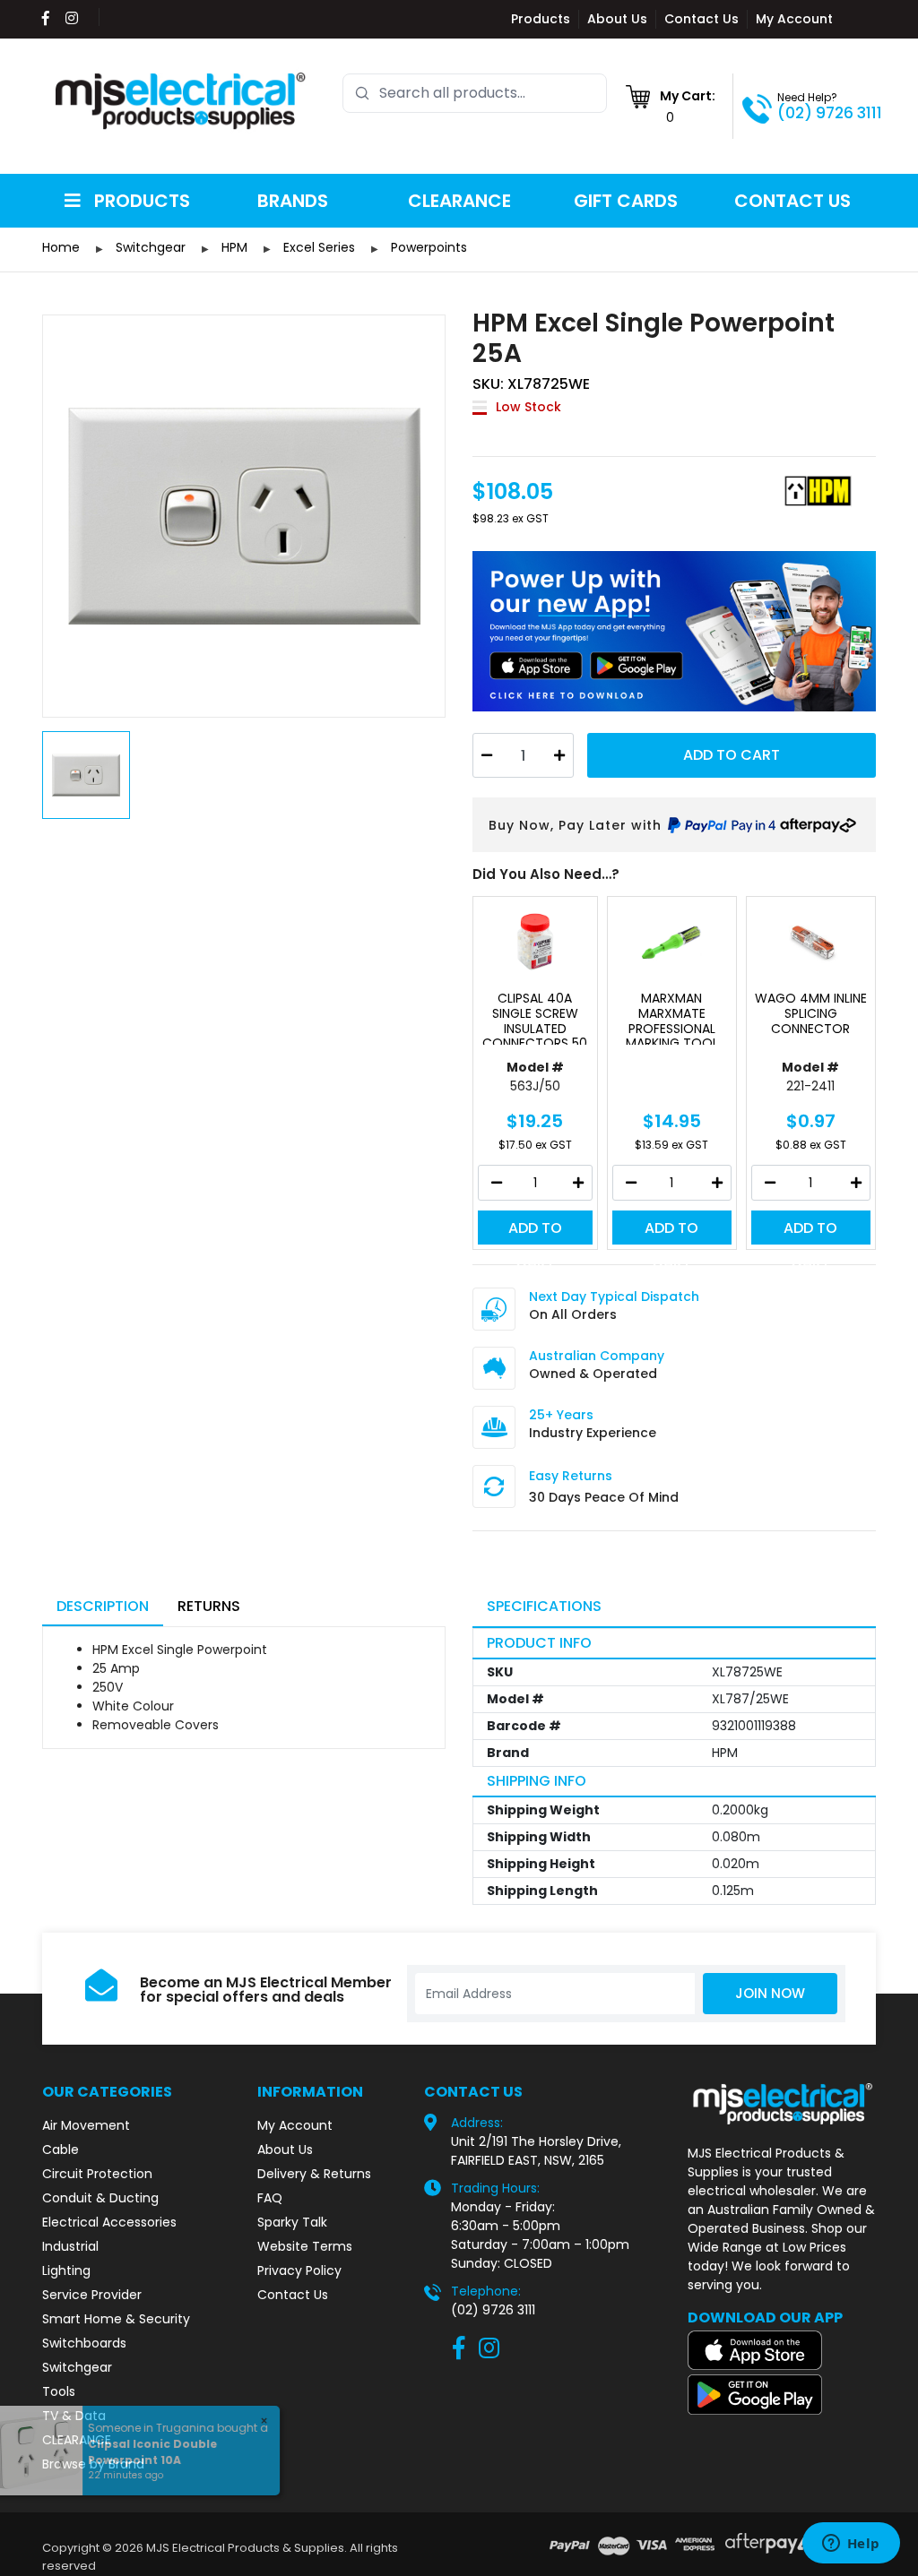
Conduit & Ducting (100, 2198)
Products (541, 19)
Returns (209, 1606)
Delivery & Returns (314, 2174)
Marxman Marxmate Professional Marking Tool (672, 1018)
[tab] (103, 1608)
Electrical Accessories (109, 2222)
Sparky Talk (292, 2222)
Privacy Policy (299, 2270)
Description (103, 1606)
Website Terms (305, 2246)
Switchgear (77, 2367)
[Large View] (244, 516)
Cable (61, 2150)
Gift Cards (626, 201)
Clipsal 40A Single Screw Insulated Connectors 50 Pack (535, 1018)
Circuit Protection (97, 2174)
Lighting (66, 2270)
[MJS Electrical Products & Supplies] (181, 101)
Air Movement (86, 2125)
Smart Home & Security (116, 2319)
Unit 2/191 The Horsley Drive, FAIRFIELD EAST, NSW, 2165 (536, 2151)
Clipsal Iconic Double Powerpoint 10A (160, 2452)
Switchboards (84, 2343)
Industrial (70, 2246)
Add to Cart (732, 755)
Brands (293, 201)
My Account (794, 19)
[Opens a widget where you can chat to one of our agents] (851, 2545)
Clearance (459, 201)
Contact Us (701, 19)
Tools (59, 2391)
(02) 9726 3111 (830, 113)
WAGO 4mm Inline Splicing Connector (811, 1014)
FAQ (270, 2198)
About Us (617, 19)
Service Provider (92, 2295)
